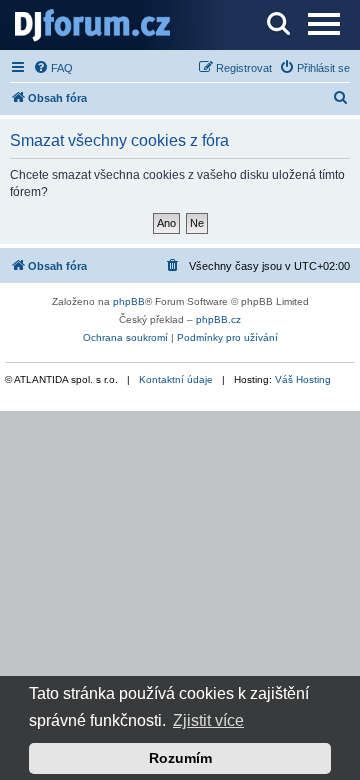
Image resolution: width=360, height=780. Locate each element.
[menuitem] (53, 68)
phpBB (129, 301)
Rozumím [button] (180, 758)
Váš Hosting (303, 379)
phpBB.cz (218, 319)
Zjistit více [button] (208, 720)
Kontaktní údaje (176, 379)
